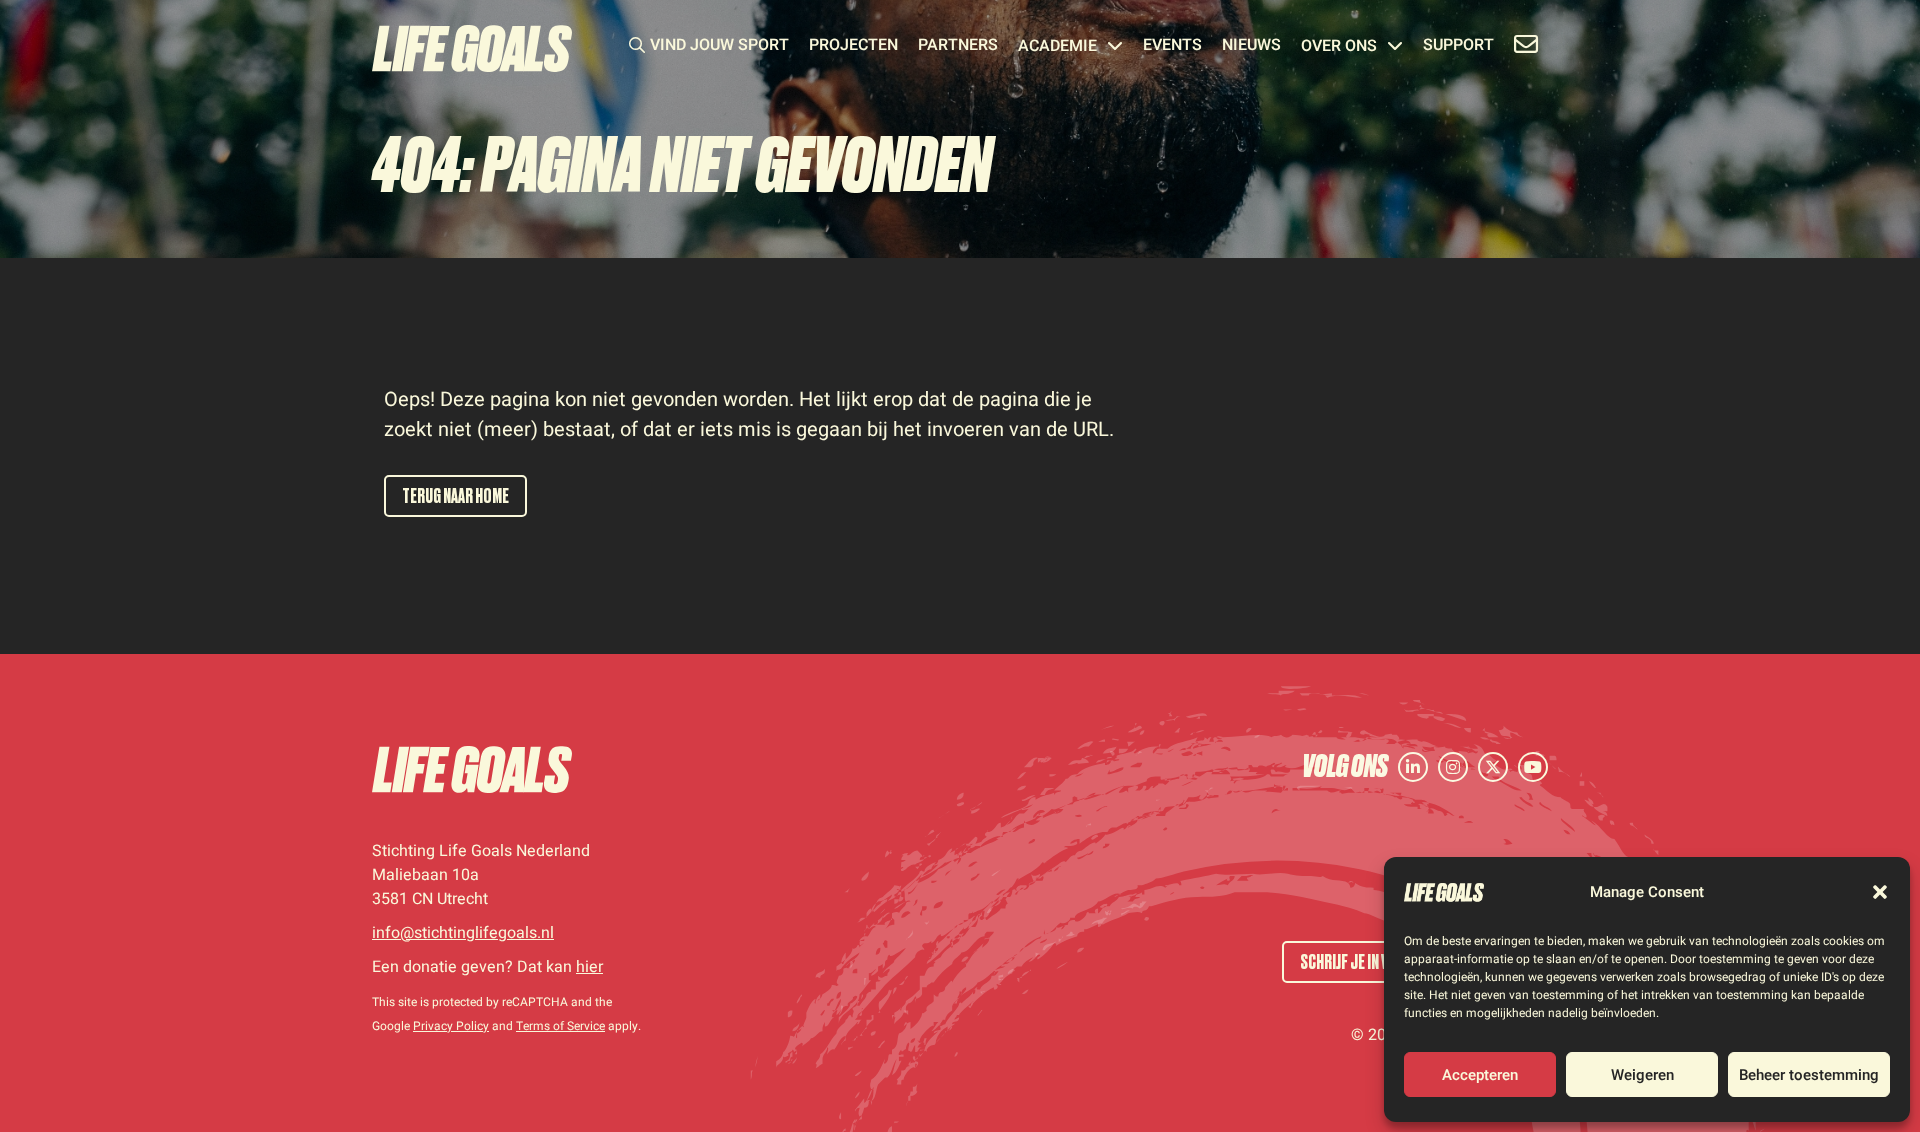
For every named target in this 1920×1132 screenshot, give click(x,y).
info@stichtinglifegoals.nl (463, 933)
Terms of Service (560, 1026)
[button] (1880, 892)
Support (1458, 47)
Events (1172, 47)
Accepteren (1480, 1075)
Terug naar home (455, 496)
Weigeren (1642, 1075)
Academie (1057, 47)
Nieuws (1251, 47)
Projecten (853, 47)
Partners (958, 47)
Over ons (1339, 47)
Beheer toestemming (1809, 1075)
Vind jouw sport (719, 47)
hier (589, 967)
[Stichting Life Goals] (472, 769)
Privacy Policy (451, 1026)
